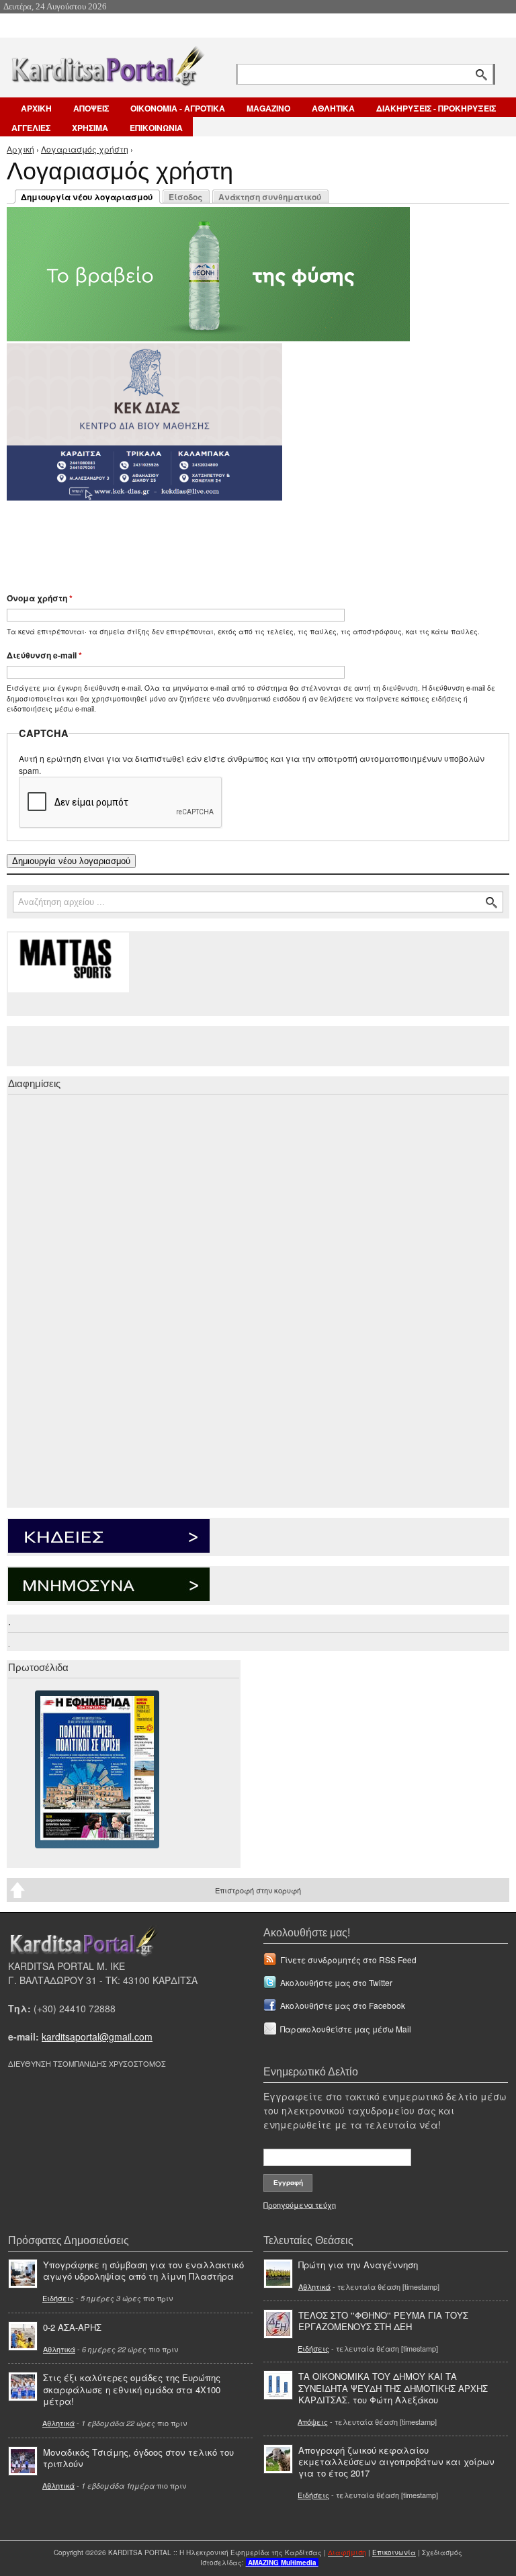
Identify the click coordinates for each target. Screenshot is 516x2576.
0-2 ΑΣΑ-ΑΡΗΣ (72, 2327)
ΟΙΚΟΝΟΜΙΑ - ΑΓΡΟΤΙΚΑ (178, 108)
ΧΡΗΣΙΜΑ (90, 128)
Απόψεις (313, 2421)
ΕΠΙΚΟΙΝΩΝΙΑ (156, 128)
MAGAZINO (268, 108)
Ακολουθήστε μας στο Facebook (343, 2005)
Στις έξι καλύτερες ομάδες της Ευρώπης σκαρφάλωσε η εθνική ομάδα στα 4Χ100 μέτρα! (132, 2389)
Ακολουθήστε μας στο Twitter (336, 1982)
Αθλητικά (59, 2349)
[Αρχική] (107, 63)
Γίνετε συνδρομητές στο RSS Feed (348, 1960)
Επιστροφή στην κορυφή (258, 1890)
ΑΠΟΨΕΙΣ (91, 108)
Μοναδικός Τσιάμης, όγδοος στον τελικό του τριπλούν (138, 2458)
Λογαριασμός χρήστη (85, 149)
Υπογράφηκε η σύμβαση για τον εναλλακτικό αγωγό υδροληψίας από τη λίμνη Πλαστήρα (143, 2270)
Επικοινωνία (394, 2552)
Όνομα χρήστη (40, 598)
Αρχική (20, 149)
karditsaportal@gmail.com (97, 2036)
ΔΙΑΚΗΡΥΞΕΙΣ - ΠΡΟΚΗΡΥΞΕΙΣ (436, 108)
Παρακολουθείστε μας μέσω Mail (346, 2029)
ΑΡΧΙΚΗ (36, 108)
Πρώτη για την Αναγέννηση (358, 2265)
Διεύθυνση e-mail (44, 655)
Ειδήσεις (58, 2298)
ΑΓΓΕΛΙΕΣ (31, 128)
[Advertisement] (245, 540)
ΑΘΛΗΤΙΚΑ (333, 108)
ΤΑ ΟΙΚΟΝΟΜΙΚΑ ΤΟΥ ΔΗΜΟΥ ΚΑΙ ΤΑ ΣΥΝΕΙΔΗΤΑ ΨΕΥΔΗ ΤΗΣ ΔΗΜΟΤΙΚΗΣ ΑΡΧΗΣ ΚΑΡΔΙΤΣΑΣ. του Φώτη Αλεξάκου (393, 2388)
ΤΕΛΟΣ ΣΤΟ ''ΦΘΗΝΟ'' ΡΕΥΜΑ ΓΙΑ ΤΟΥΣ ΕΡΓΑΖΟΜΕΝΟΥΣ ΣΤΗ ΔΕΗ (383, 2321)
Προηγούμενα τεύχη (300, 2204)
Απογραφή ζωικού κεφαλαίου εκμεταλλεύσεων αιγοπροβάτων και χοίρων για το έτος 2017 (396, 2461)
